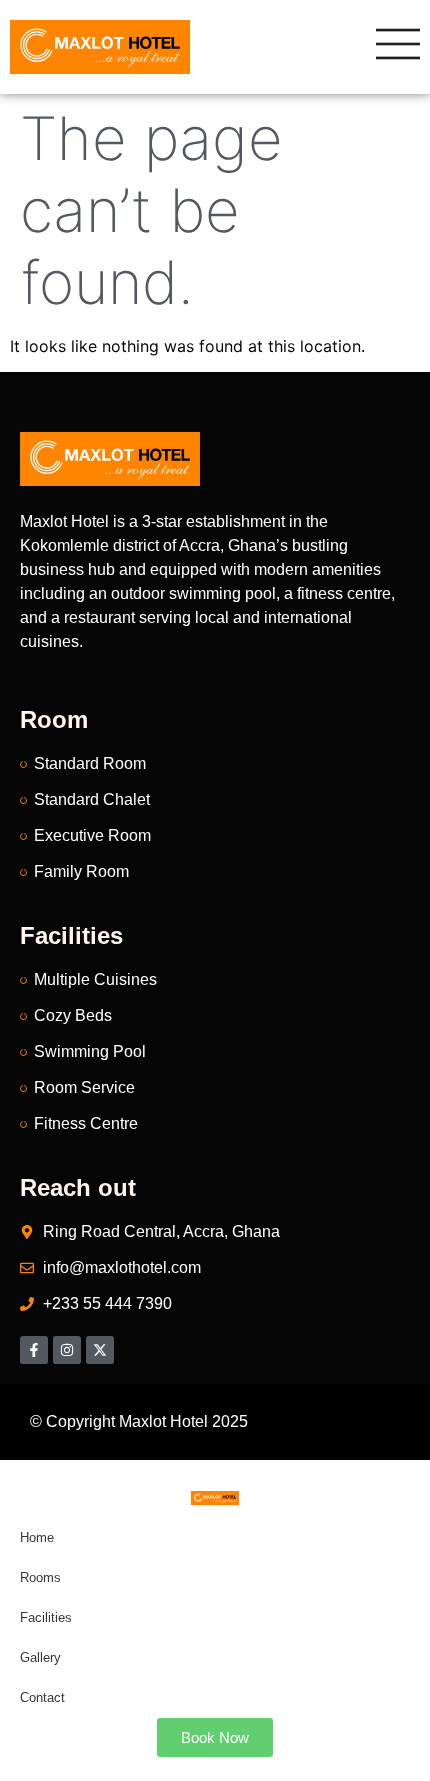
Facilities (46, 1617)
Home (37, 1537)
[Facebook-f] (34, 1350)
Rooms (40, 1577)
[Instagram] (67, 1350)
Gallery (40, 1657)
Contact (42, 1697)
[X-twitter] (100, 1350)
